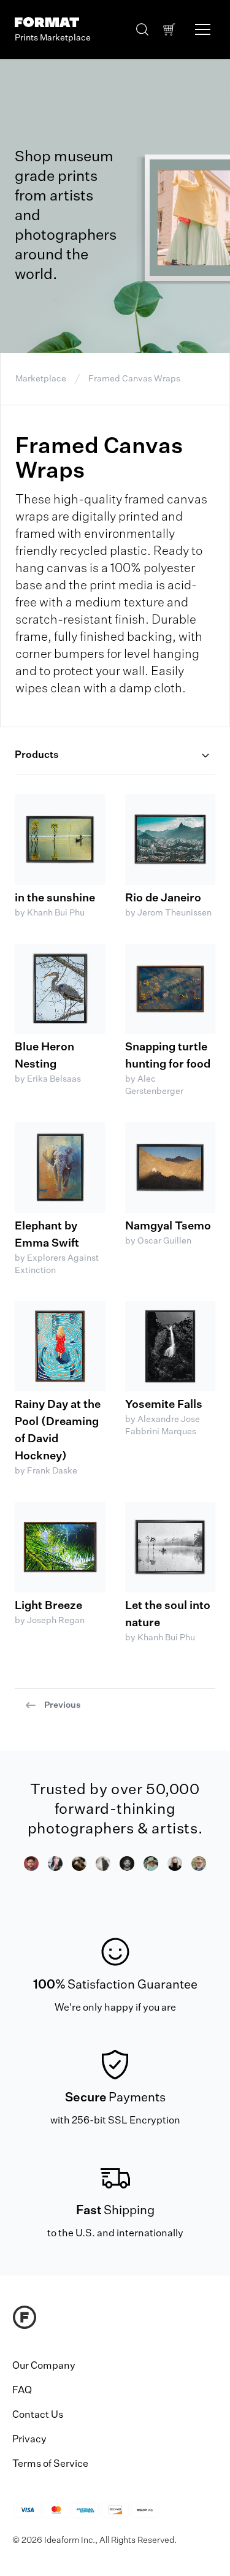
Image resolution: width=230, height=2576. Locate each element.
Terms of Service (50, 2464)
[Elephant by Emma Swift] (60, 1168)
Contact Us (38, 2415)
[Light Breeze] (60, 1547)
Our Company (44, 2366)
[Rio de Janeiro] (171, 839)
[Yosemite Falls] (171, 1347)
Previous (62, 1705)
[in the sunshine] (60, 839)
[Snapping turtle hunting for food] (171, 989)
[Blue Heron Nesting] (60, 989)
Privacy (29, 2440)
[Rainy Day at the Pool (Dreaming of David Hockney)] (60, 1347)
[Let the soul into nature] (171, 1547)
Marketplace (41, 379)
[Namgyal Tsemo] (171, 1168)
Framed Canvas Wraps (134, 379)
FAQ (22, 2391)
